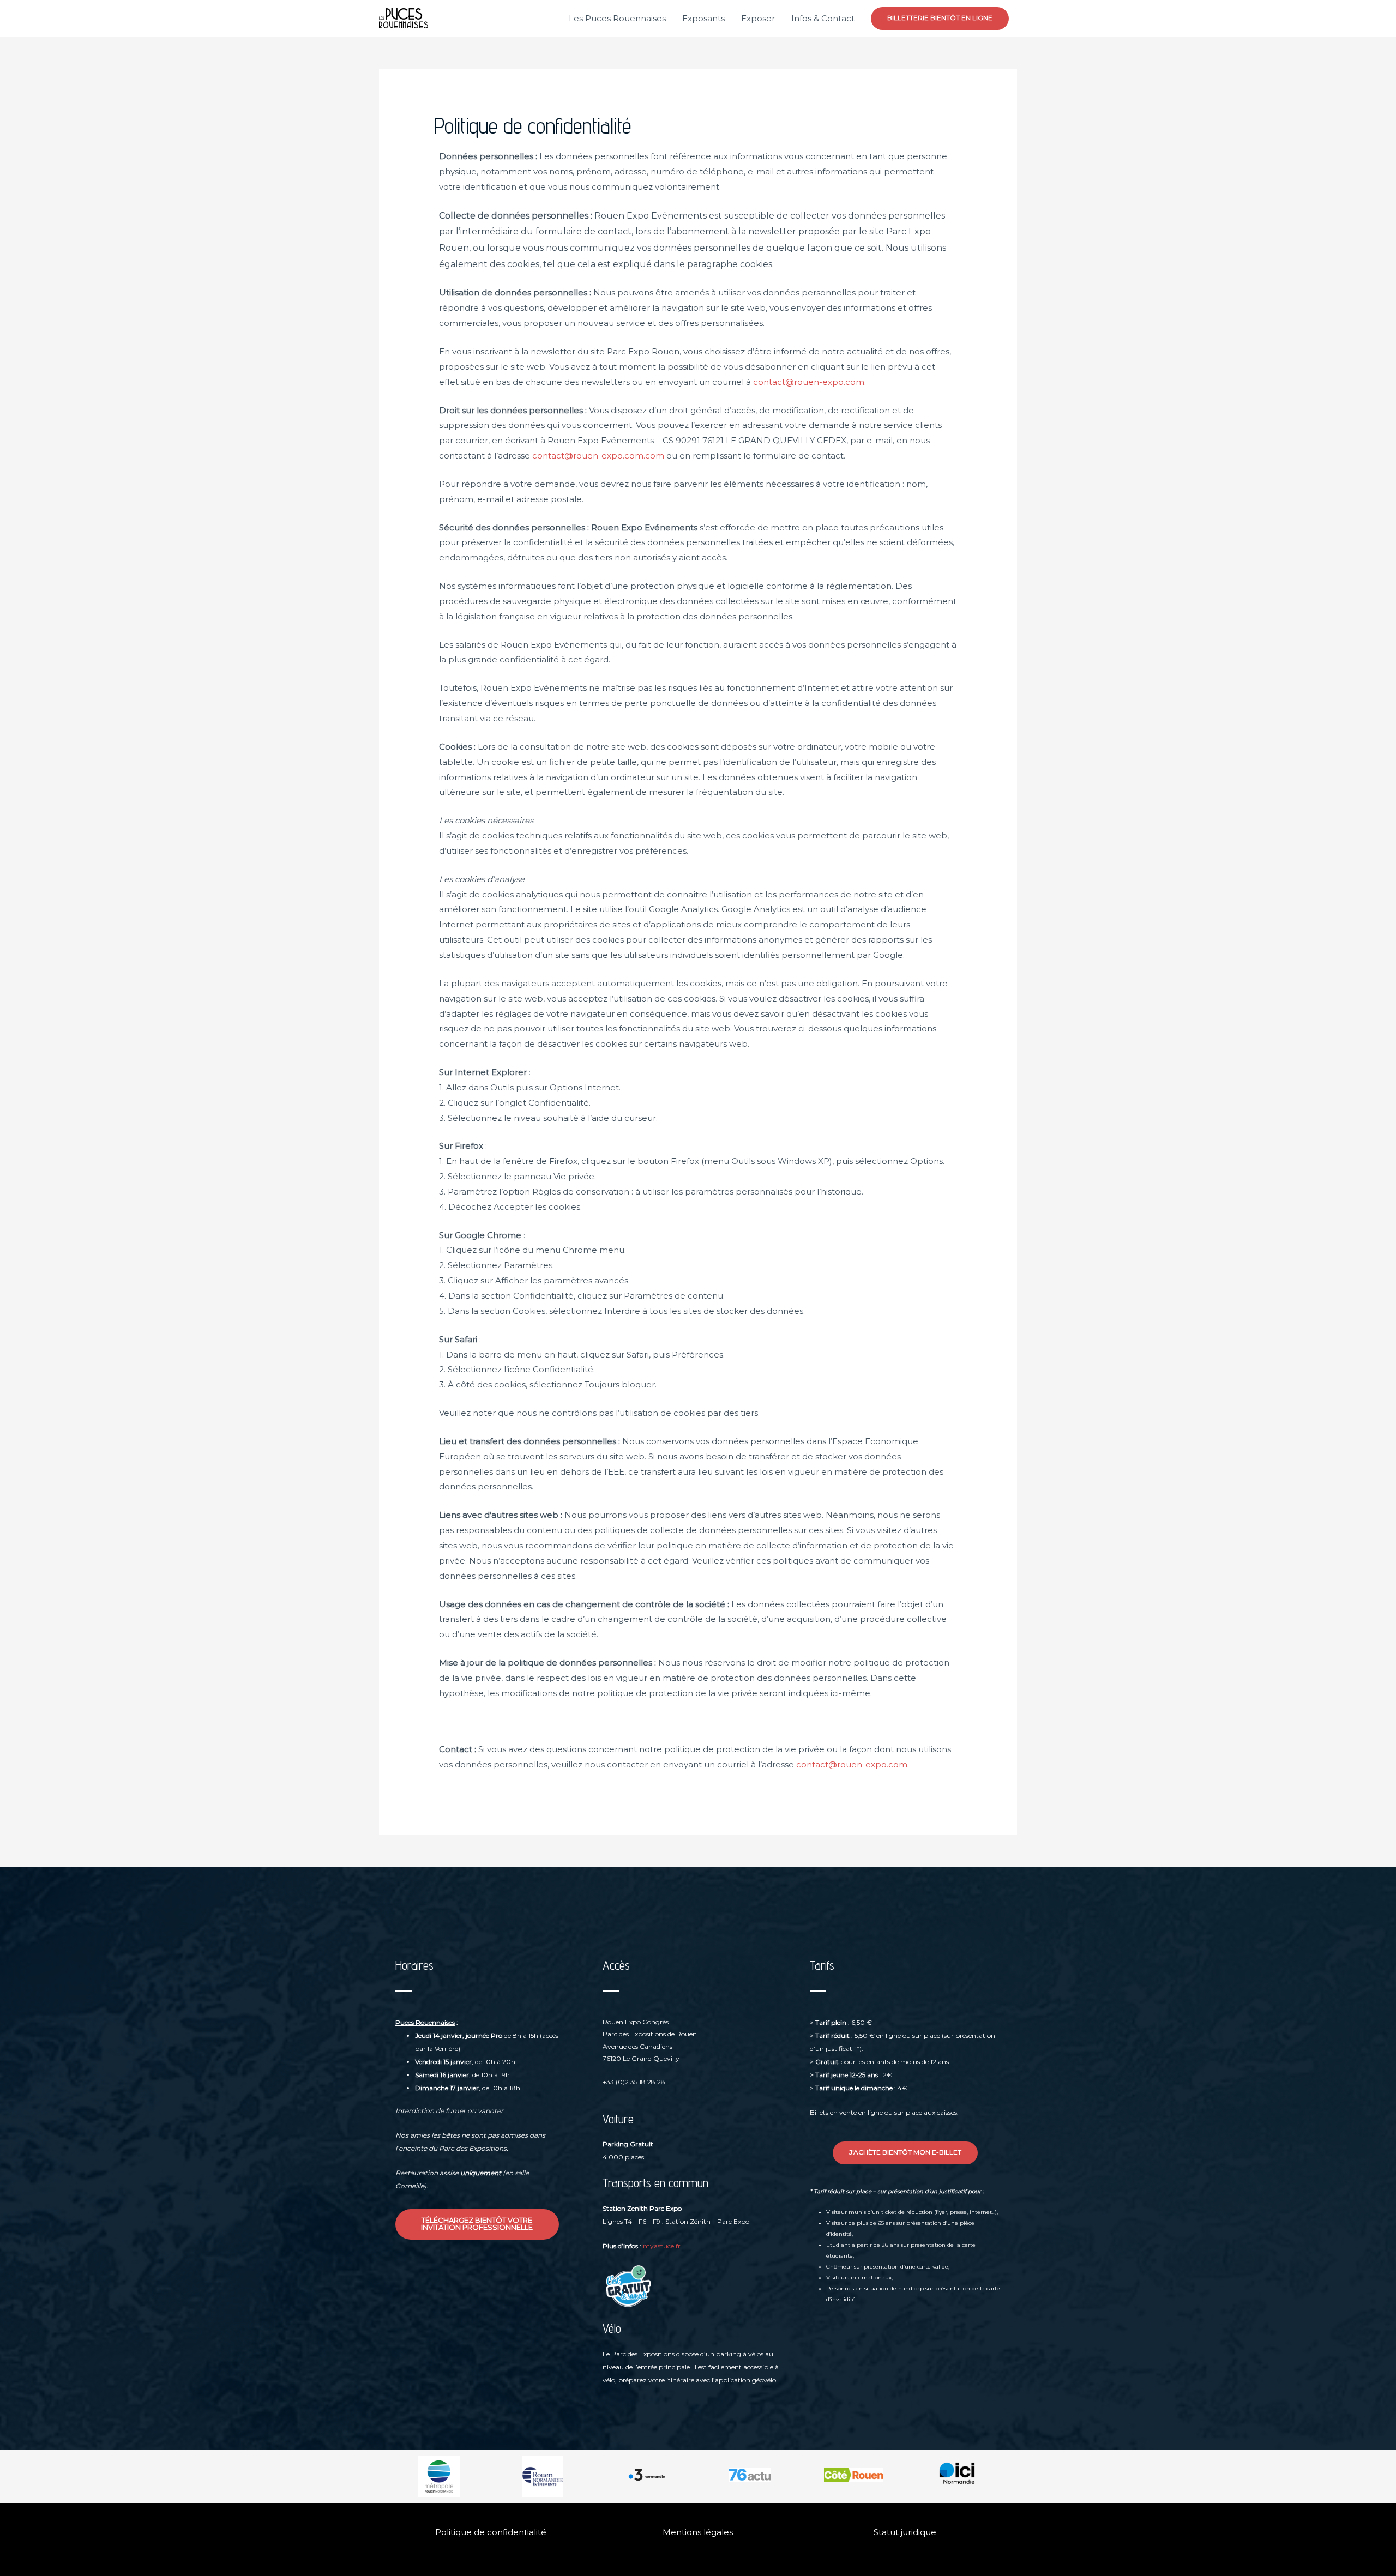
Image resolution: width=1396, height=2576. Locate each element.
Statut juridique (905, 2532)
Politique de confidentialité (491, 2532)
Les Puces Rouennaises (617, 18)
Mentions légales (698, 2532)
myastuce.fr (662, 2246)
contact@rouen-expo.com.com (598, 456)
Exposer (758, 18)
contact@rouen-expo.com (809, 382)
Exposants (703, 18)
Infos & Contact (823, 18)
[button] (940, 19)
